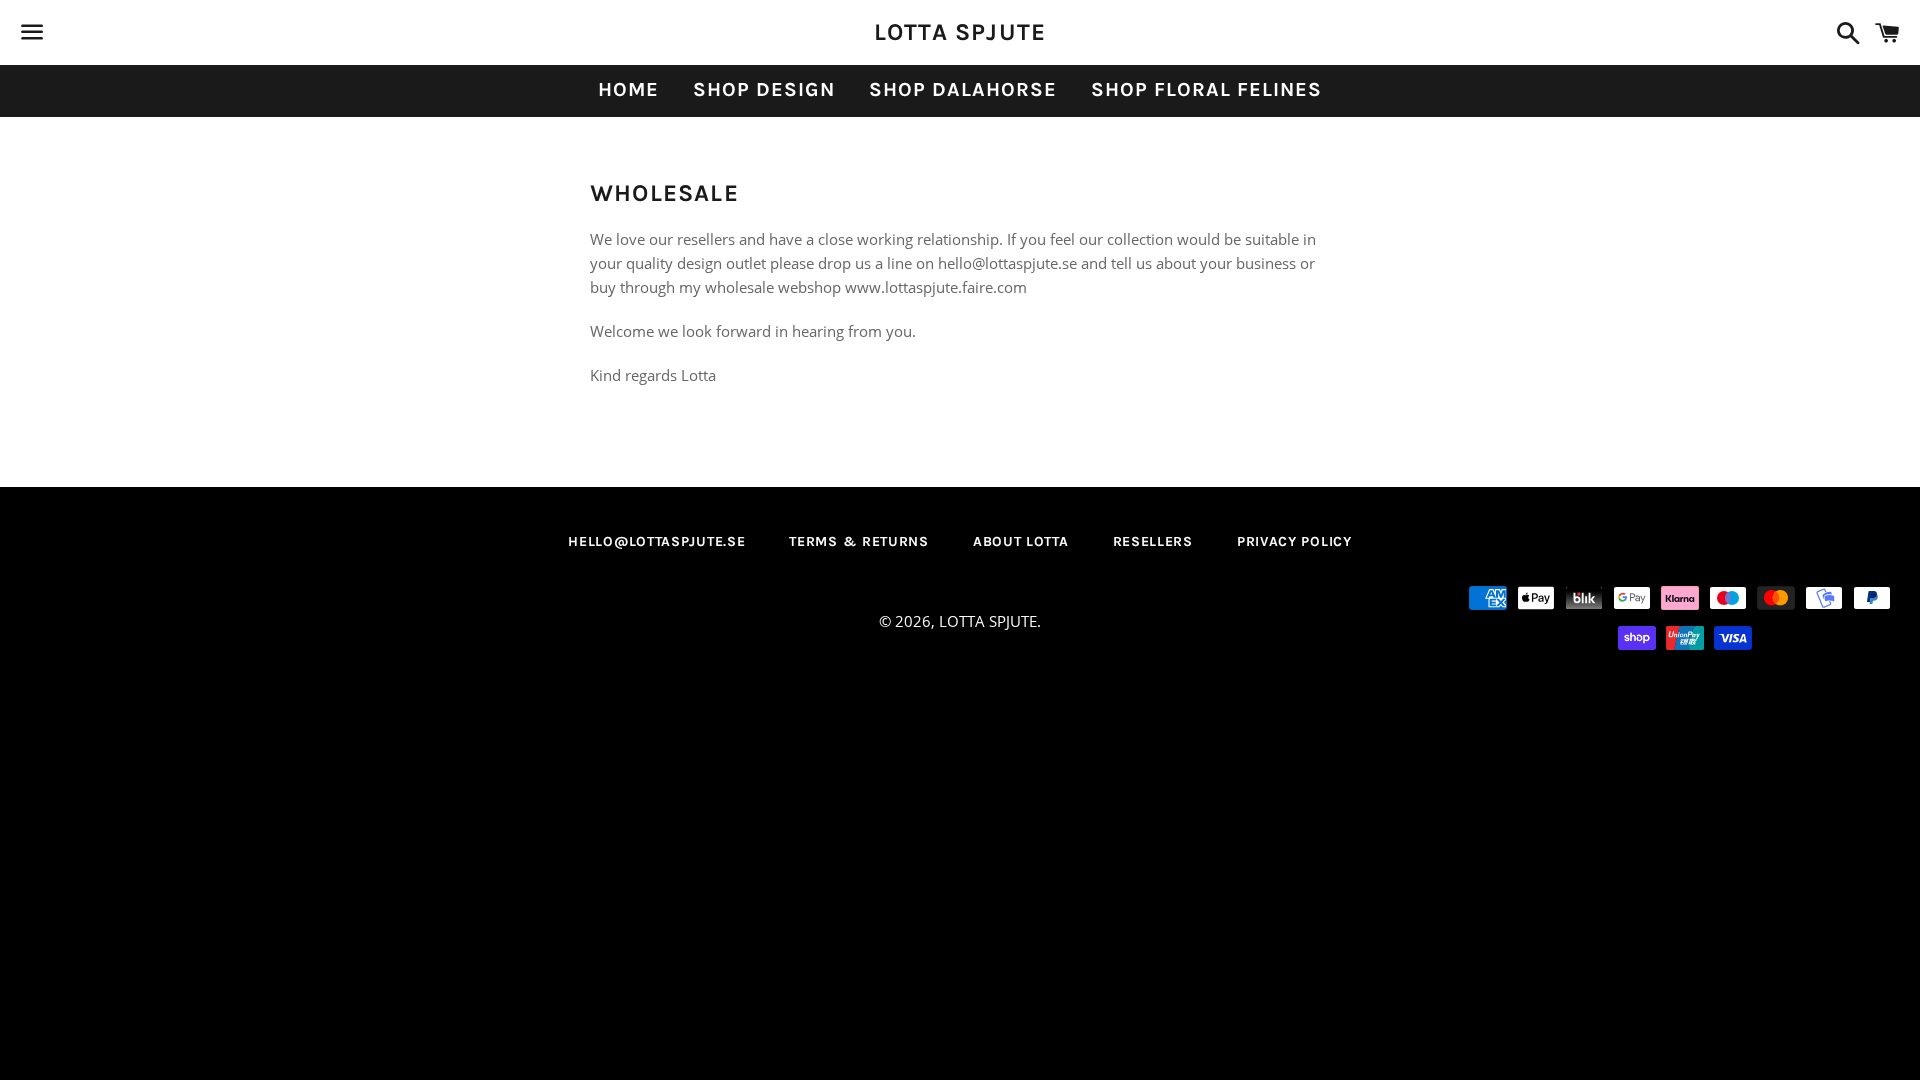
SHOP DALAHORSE (963, 89)
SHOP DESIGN (764, 89)
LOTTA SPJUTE (960, 32)
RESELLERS (1153, 541)
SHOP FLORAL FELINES (1206, 89)
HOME (628, 89)
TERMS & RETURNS (859, 541)
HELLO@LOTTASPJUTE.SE (656, 541)
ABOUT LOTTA (1021, 541)
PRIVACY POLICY (1294, 541)
